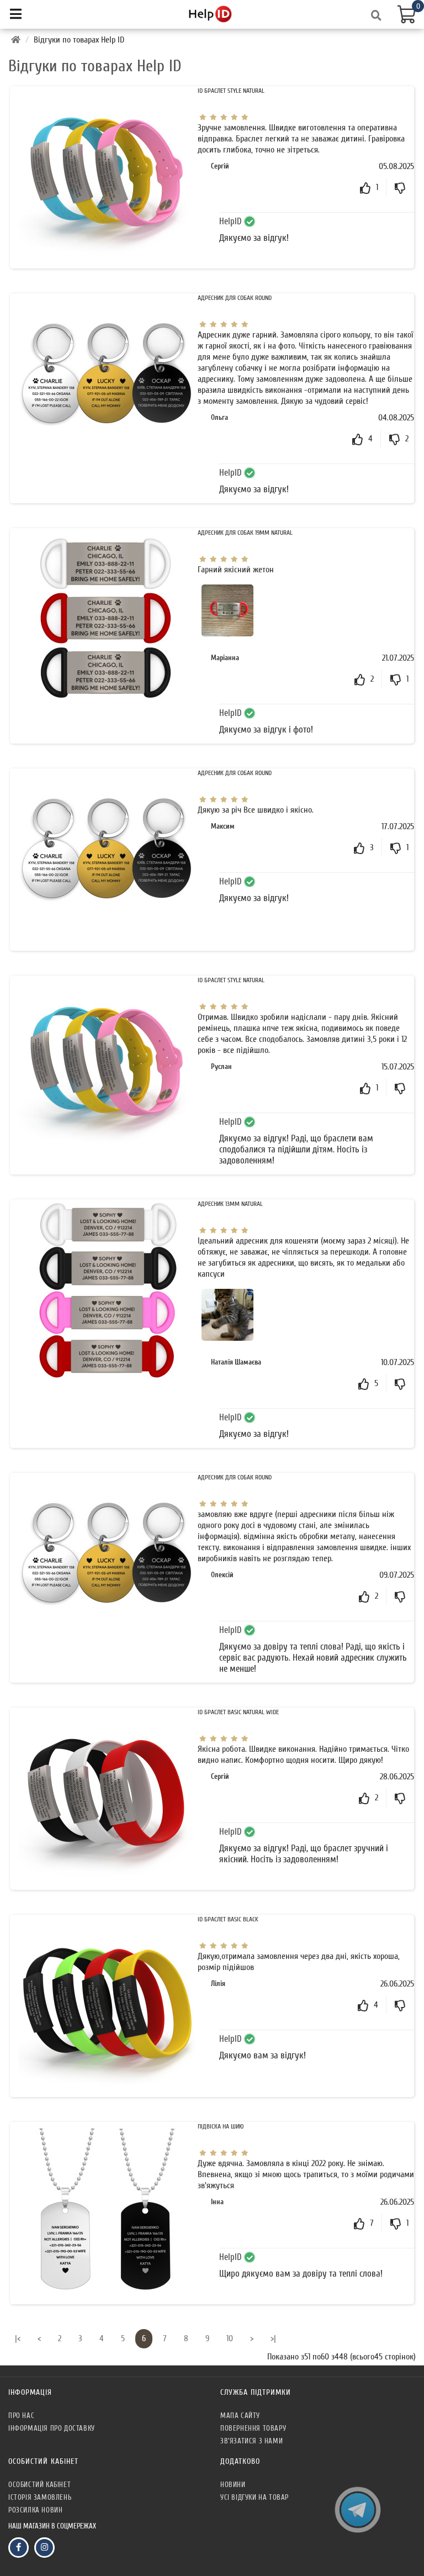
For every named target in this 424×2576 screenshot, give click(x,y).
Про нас (21, 2416)
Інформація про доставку (52, 2428)
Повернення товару (253, 2428)
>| (273, 2338)
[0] (405, 13)
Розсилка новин (35, 2510)
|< (18, 2338)
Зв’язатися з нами (251, 2441)
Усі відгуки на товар (255, 2497)
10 (230, 2338)
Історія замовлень (40, 2497)
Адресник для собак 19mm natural (245, 533)
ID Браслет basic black (228, 1919)
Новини (233, 2485)
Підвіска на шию (221, 2126)
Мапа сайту (240, 2416)
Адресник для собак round (235, 298)
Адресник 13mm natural (230, 1204)
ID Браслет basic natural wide (238, 1712)
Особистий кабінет (39, 2485)
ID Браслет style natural (231, 91)
